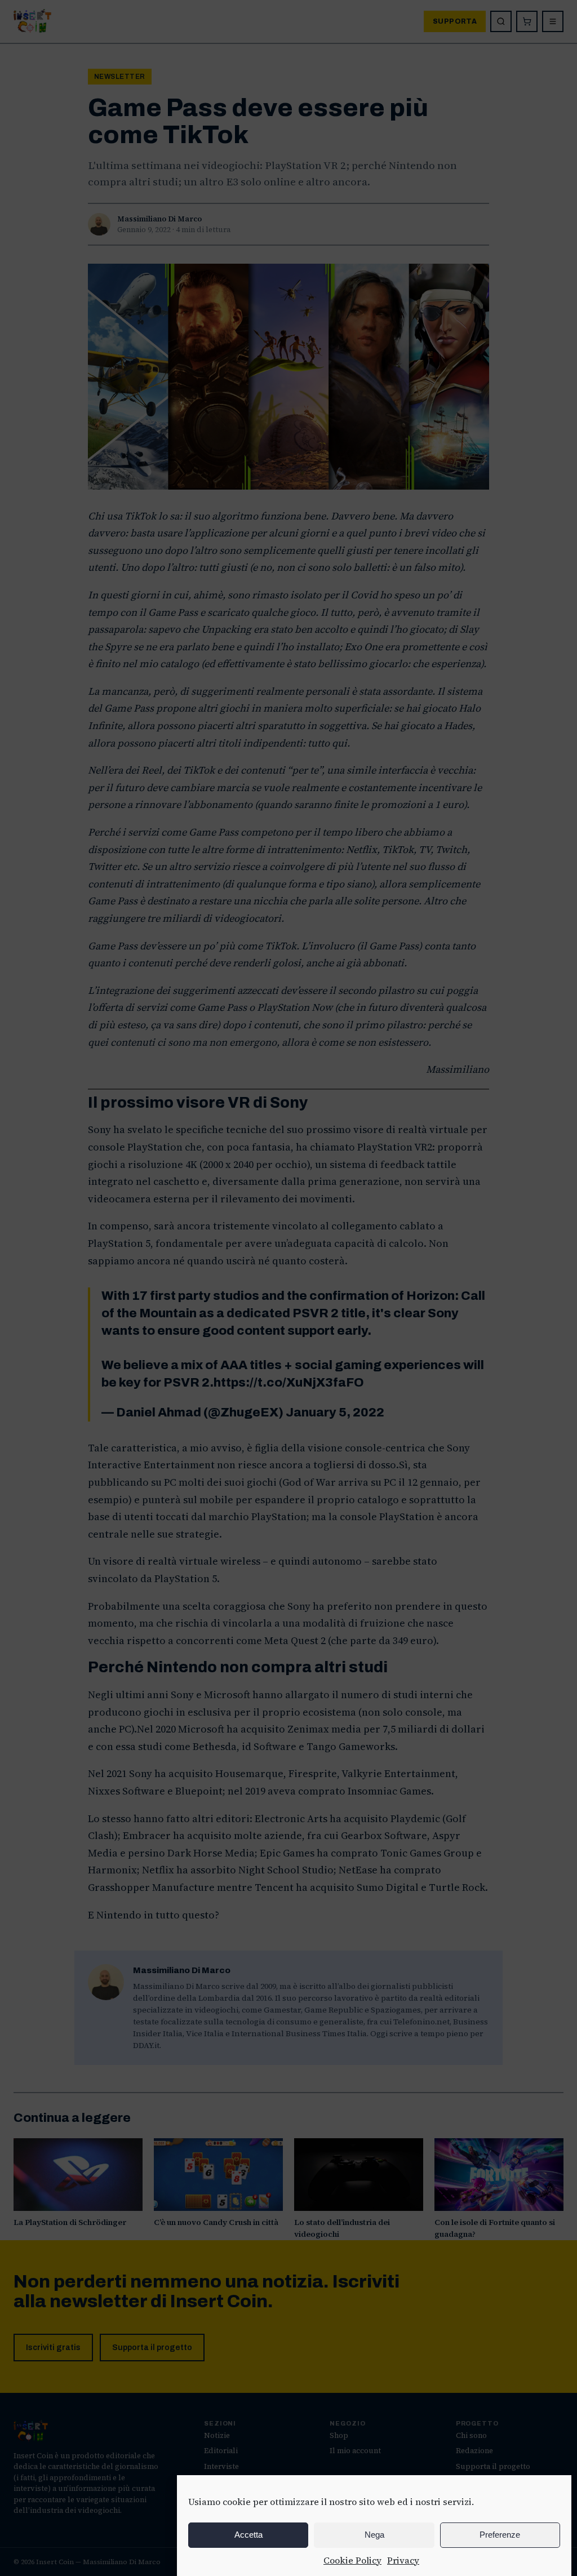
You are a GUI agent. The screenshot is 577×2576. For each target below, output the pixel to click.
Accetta (248, 2535)
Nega (374, 2535)
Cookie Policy (352, 2560)
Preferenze (500, 2535)
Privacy (403, 2560)
